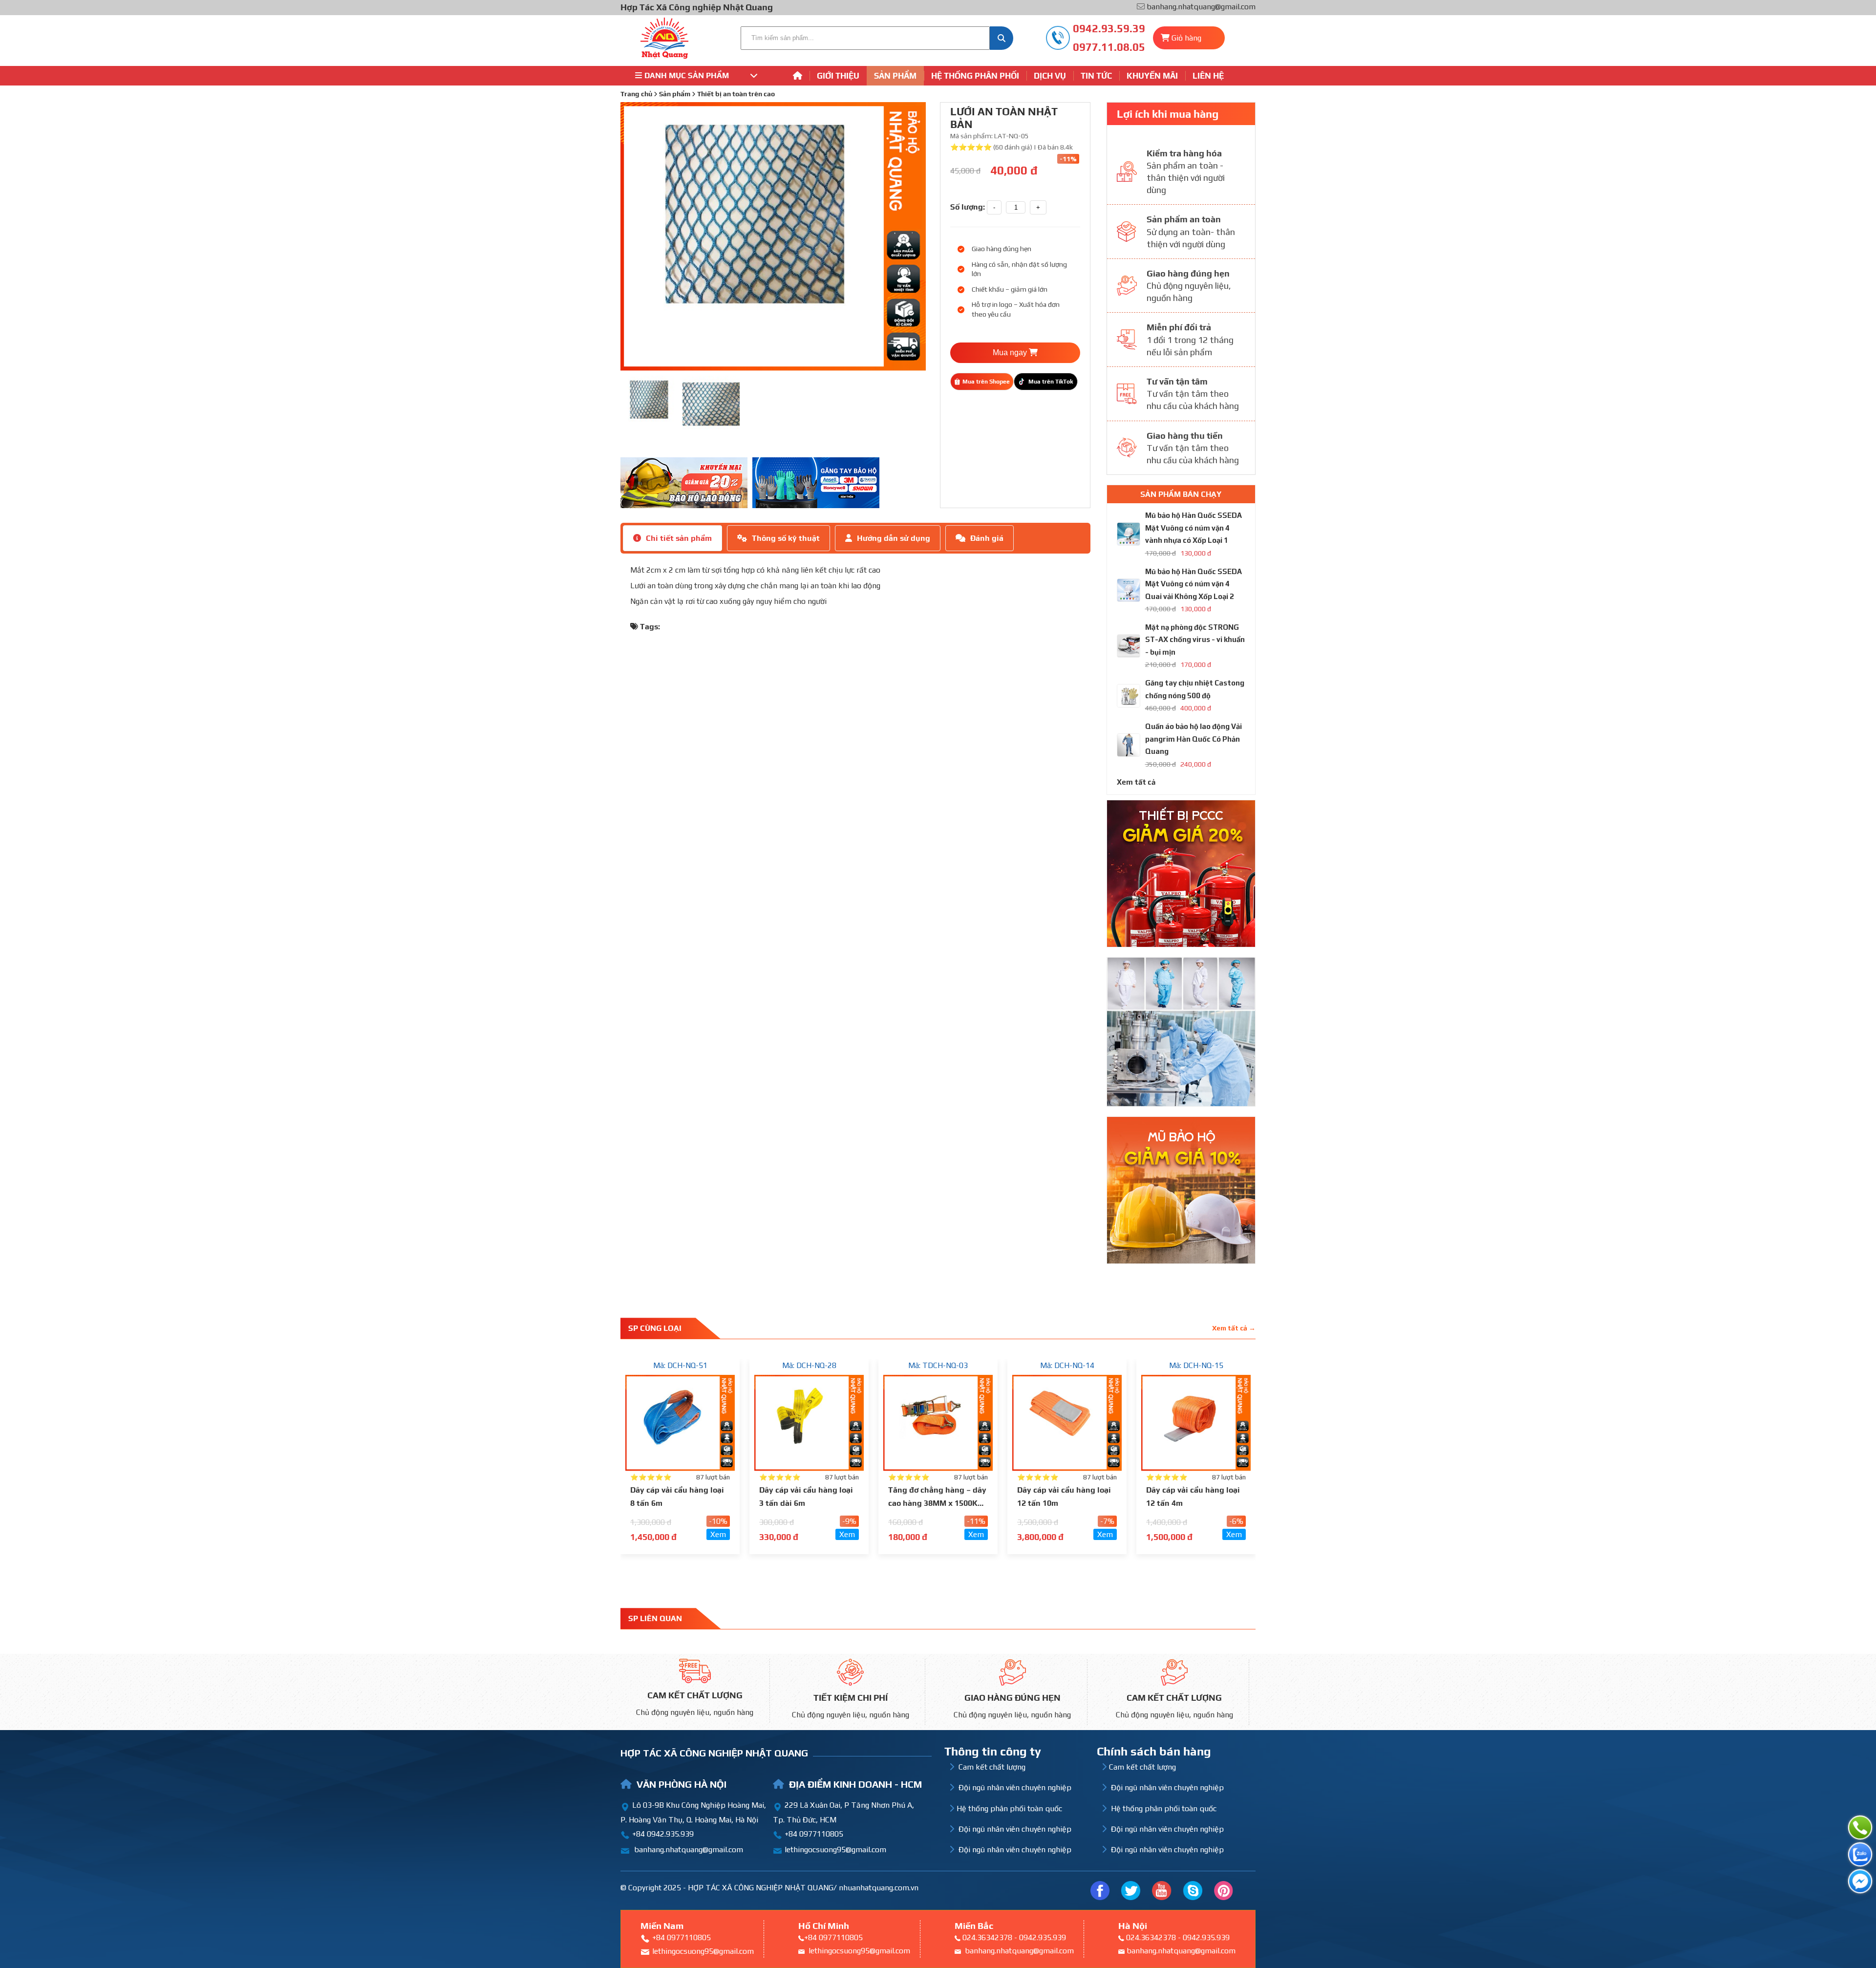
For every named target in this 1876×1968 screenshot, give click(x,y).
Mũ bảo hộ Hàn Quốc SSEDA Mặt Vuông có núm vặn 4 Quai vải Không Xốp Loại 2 (1194, 584)
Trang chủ (636, 94)
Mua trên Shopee (986, 382)
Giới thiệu (838, 76)
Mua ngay (1011, 353)
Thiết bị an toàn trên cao (736, 94)
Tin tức (1096, 76)
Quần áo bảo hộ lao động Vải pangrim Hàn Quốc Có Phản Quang (1194, 739)
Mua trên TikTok (1051, 382)
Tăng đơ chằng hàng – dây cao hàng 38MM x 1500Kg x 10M (937, 1503)
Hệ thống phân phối (975, 76)
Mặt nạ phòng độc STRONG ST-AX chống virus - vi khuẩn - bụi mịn (1195, 640)
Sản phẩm (895, 76)
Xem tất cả (1136, 782)
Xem (718, 1534)
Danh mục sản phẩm (687, 75)
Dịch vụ (1050, 76)
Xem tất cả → (1234, 1328)
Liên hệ (1208, 76)
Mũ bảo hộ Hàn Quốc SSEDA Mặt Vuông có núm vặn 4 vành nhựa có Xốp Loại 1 (1194, 528)
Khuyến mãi (1152, 76)
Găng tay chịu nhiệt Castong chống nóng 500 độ (1195, 689)
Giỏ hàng (1186, 38)
